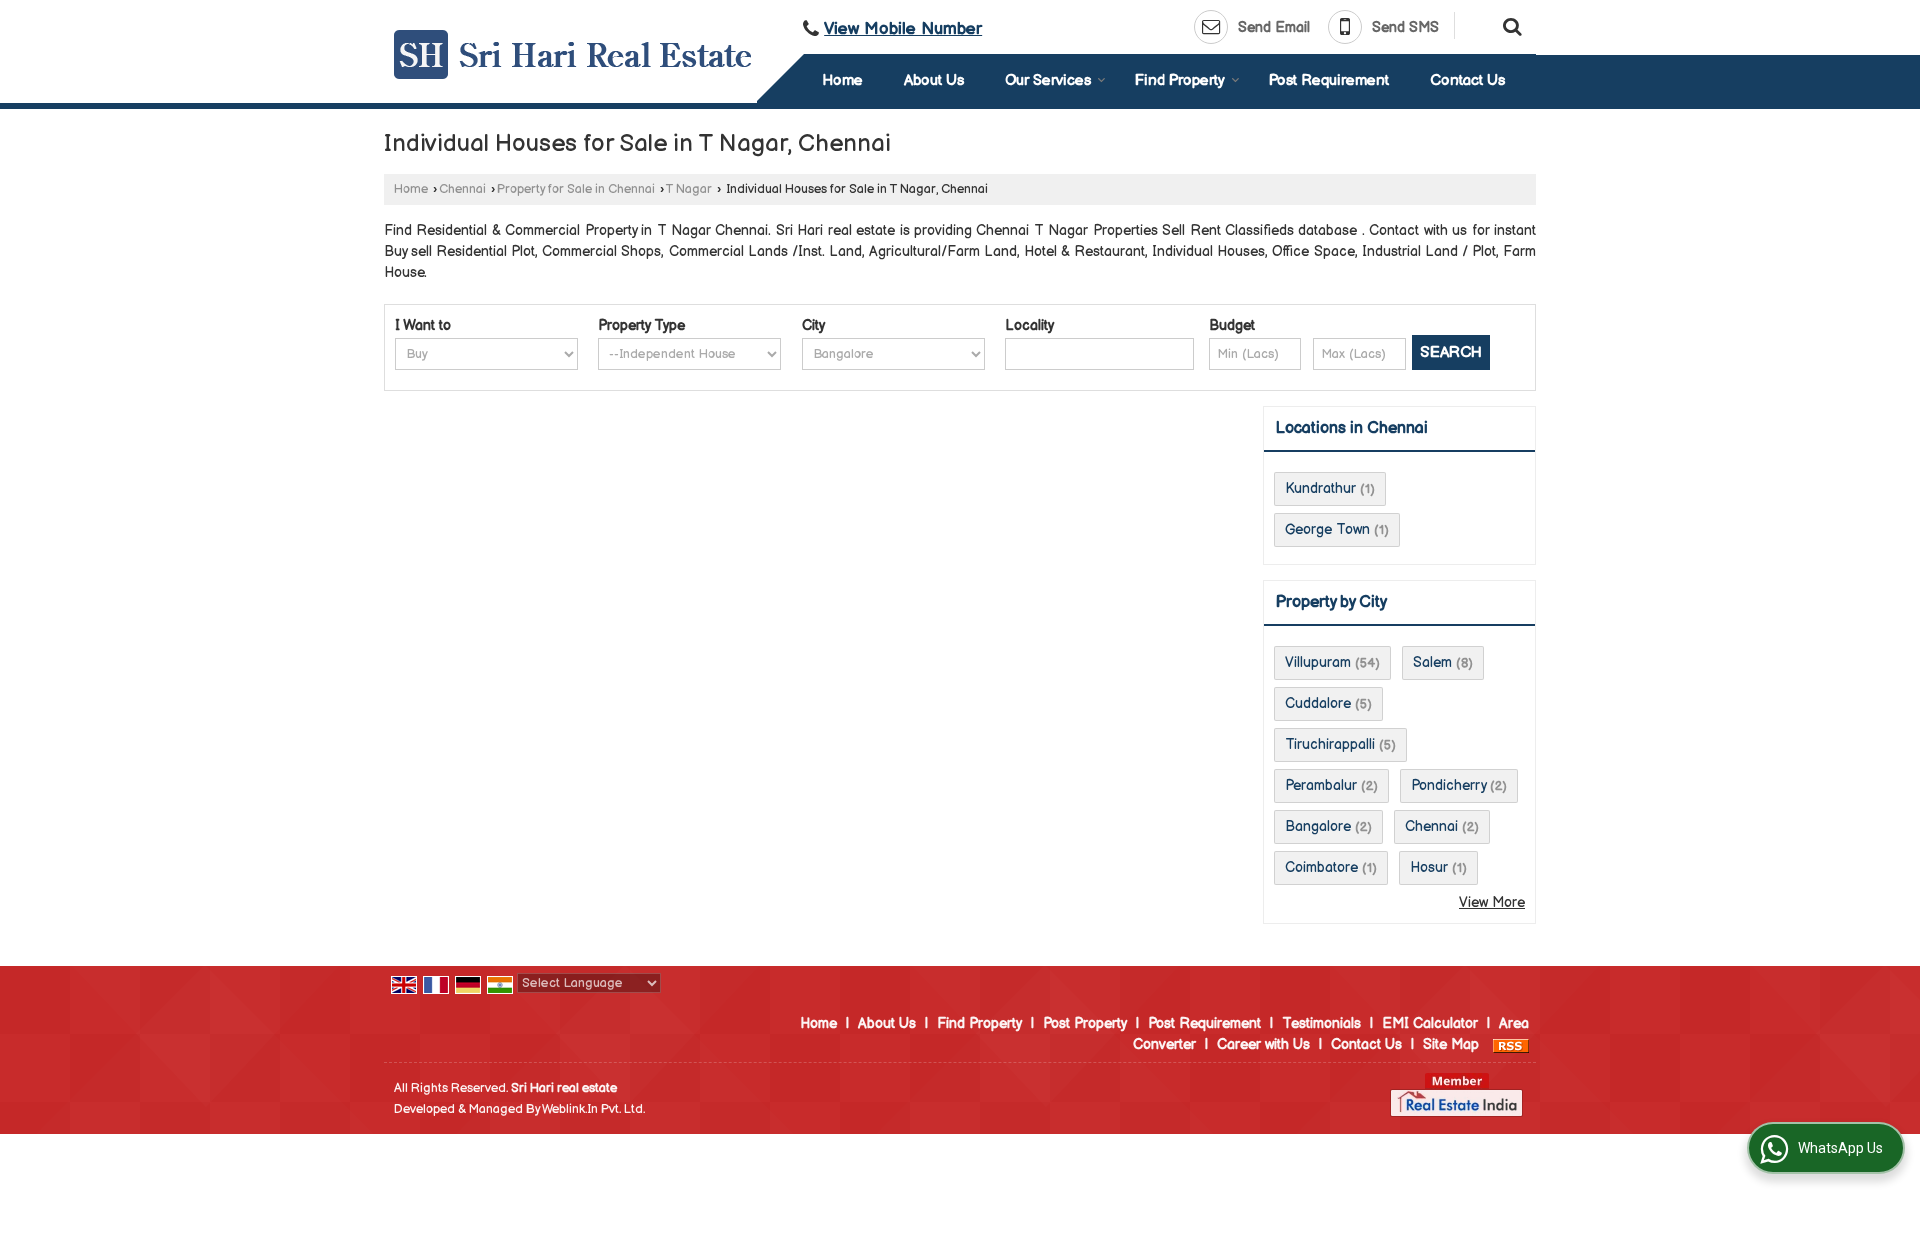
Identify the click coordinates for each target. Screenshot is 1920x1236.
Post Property (1085, 1023)
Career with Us (1263, 1044)
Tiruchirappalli (1330, 744)
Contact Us (1467, 80)
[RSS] (1511, 1044)
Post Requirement (1329, 80)
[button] (903, 29)
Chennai (462, 189)
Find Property (1180, 80)
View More (1492, 902)
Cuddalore (1318, 703)
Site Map (1451, 1044)
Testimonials (1321, 1023)
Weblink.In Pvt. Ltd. (593, 1109)
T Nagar (689, 189)
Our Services (1048, 80)
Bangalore (1318, 826)
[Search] (1509, 25)
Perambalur (1321, 785)
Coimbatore (1321, 867)
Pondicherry (1448, 785)
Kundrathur (1320, 488)
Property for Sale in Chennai (576, 189)
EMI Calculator (1430, 1023)
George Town (1327, 529)
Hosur (1429, 867)
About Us (934, 80)
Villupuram (1318, 662)
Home (842, 80)
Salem (1432, 662)
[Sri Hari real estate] (573, 54)
